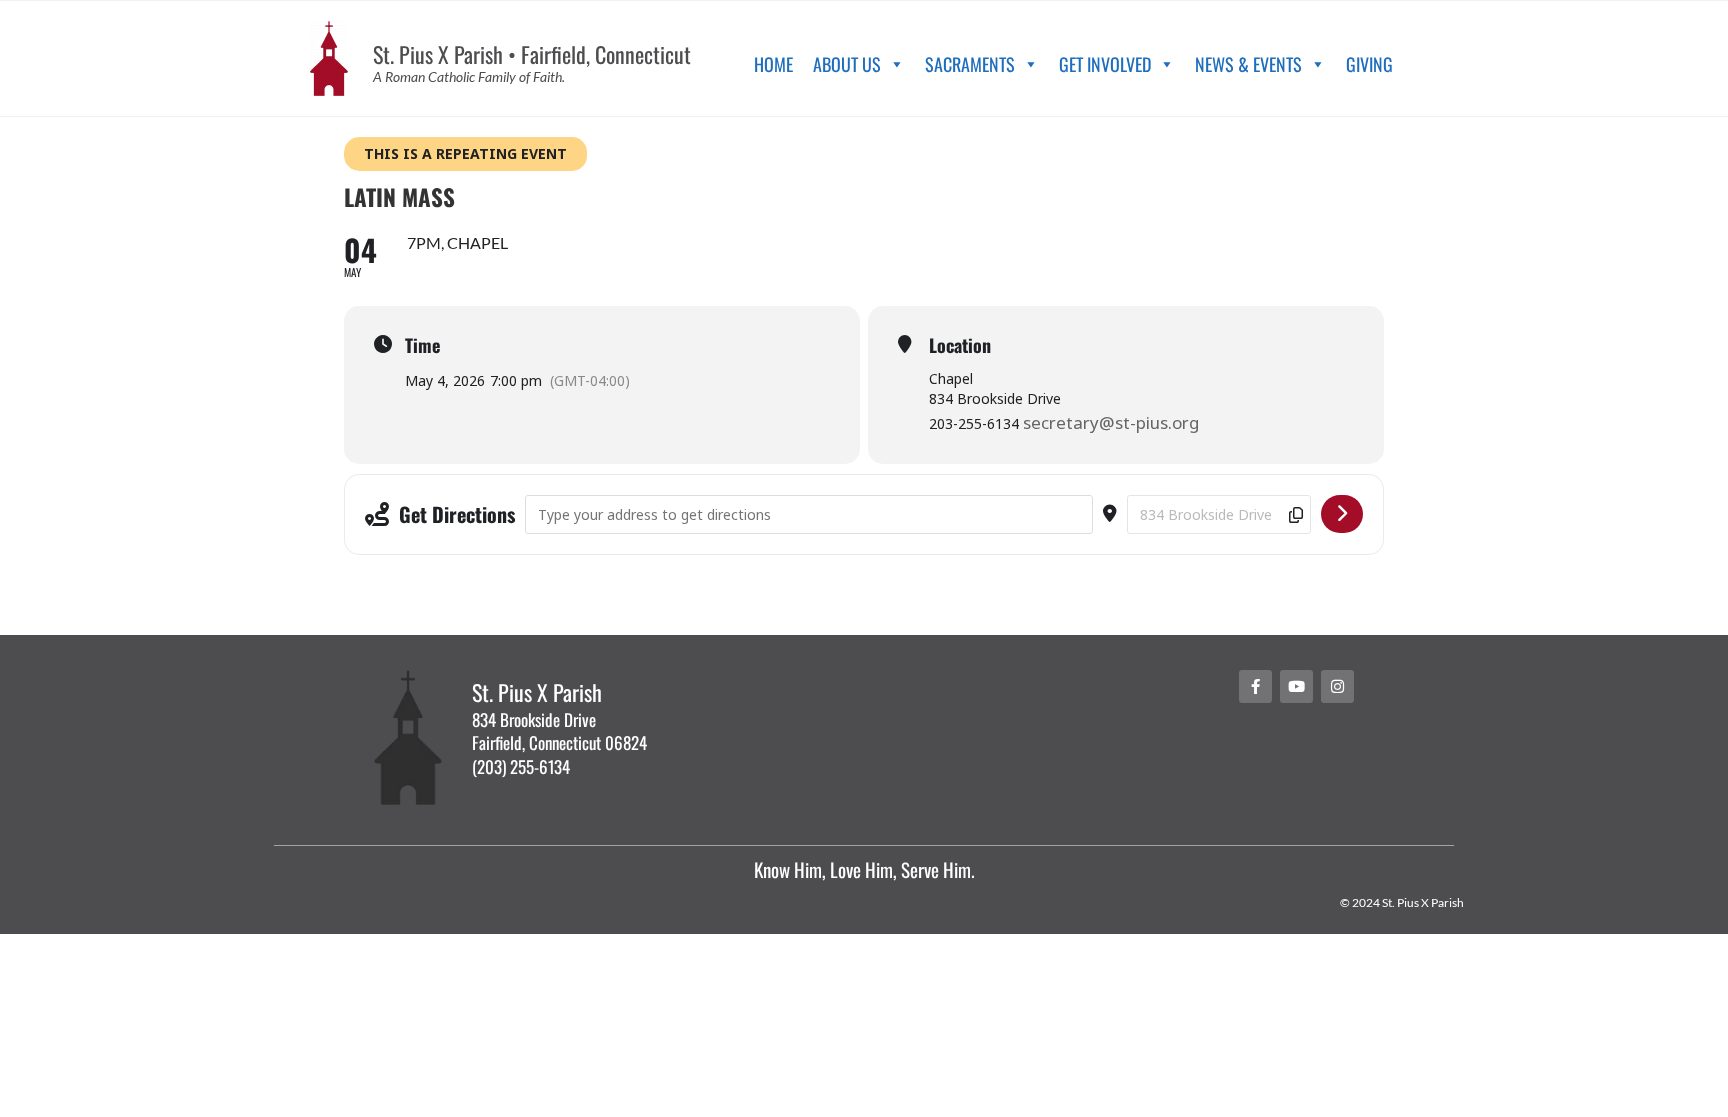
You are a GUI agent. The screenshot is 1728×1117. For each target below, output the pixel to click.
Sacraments (970, 64)
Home (773, 64)
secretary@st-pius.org (1111, 422)
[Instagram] (1337, 686)
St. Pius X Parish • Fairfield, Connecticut (532, 54)
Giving (1369, 64)
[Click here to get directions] (1342, 514)
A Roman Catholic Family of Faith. (469, 76)
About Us (847, 64)
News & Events (1248, 64)
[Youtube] (1296, 686)
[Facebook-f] (1255, 686)
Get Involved (1105, 64)
